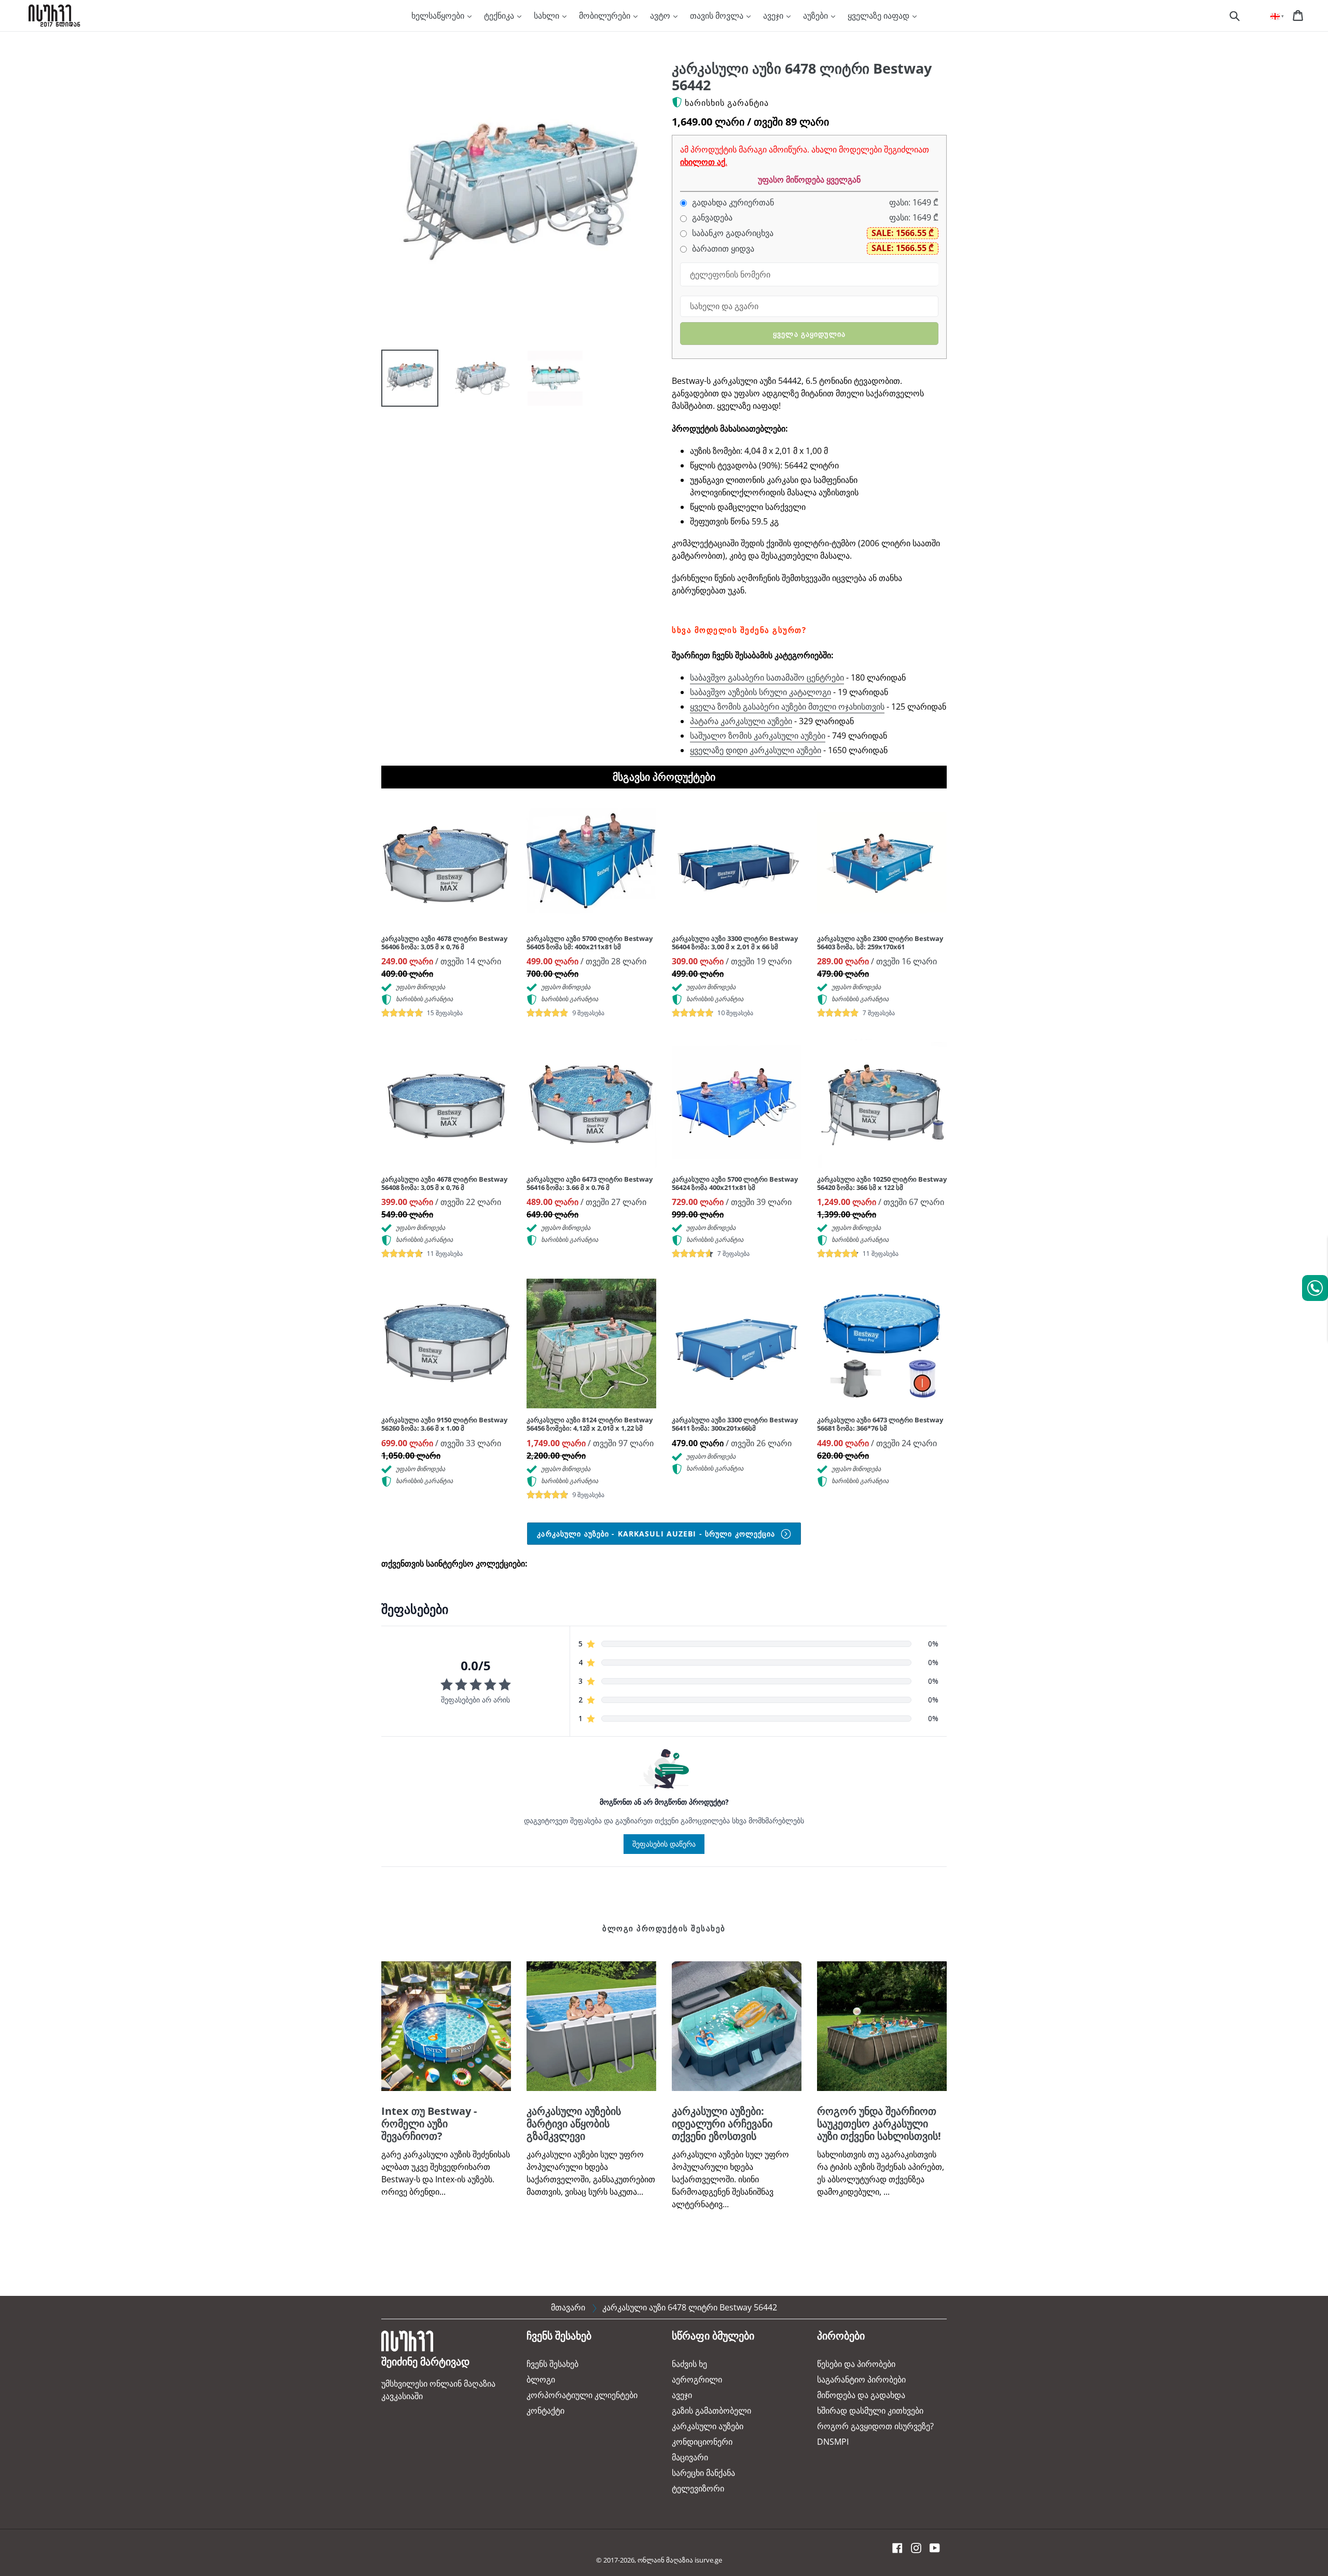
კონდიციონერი (702, 2442)
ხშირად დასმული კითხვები (870, 2411)
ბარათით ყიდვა (722, 249)
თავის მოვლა (718, 16)
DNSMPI (833, 2442)
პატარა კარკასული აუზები (741, 721)
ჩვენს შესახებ (552, 2364)
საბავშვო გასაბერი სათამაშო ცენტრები (767, 677)
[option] (402, 381)
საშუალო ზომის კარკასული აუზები (758, 736)
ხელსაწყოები (439, 16)
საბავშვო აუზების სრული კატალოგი (760, 692)
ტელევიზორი (698, 2488)
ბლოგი (541, 2379)
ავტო (661, 16)
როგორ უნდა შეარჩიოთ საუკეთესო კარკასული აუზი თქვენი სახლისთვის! (879, 2123)
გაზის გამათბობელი (711, 2411)
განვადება (711, 218)
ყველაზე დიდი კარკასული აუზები (756, 750)
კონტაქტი (545, 2411)
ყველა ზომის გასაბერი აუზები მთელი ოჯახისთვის (787, 707)
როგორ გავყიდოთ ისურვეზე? (875, 2426)
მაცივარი (690, 2457)
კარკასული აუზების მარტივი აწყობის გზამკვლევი (574, 2123)
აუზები (817, 16)
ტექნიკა (500, 16)
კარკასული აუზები (708, 2426)
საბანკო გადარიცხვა (732, 233)
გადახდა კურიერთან (732, 203)
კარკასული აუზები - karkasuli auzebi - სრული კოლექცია (657, 1534)
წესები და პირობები (856, 2364)
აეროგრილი (697, 2379)
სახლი (548, 16)
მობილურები (606, 16)
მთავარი (568, 2307)
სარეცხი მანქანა (703, 2473)
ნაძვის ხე (689, 2364)
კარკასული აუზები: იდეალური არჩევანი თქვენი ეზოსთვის (722, 2123)
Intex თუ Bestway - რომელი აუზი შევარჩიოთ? (429, 2123)
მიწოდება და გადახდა (861, 2395)
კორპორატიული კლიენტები (582, 2395)
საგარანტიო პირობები (861, 2379)
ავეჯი (774, 16)
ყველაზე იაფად (880, 16)
